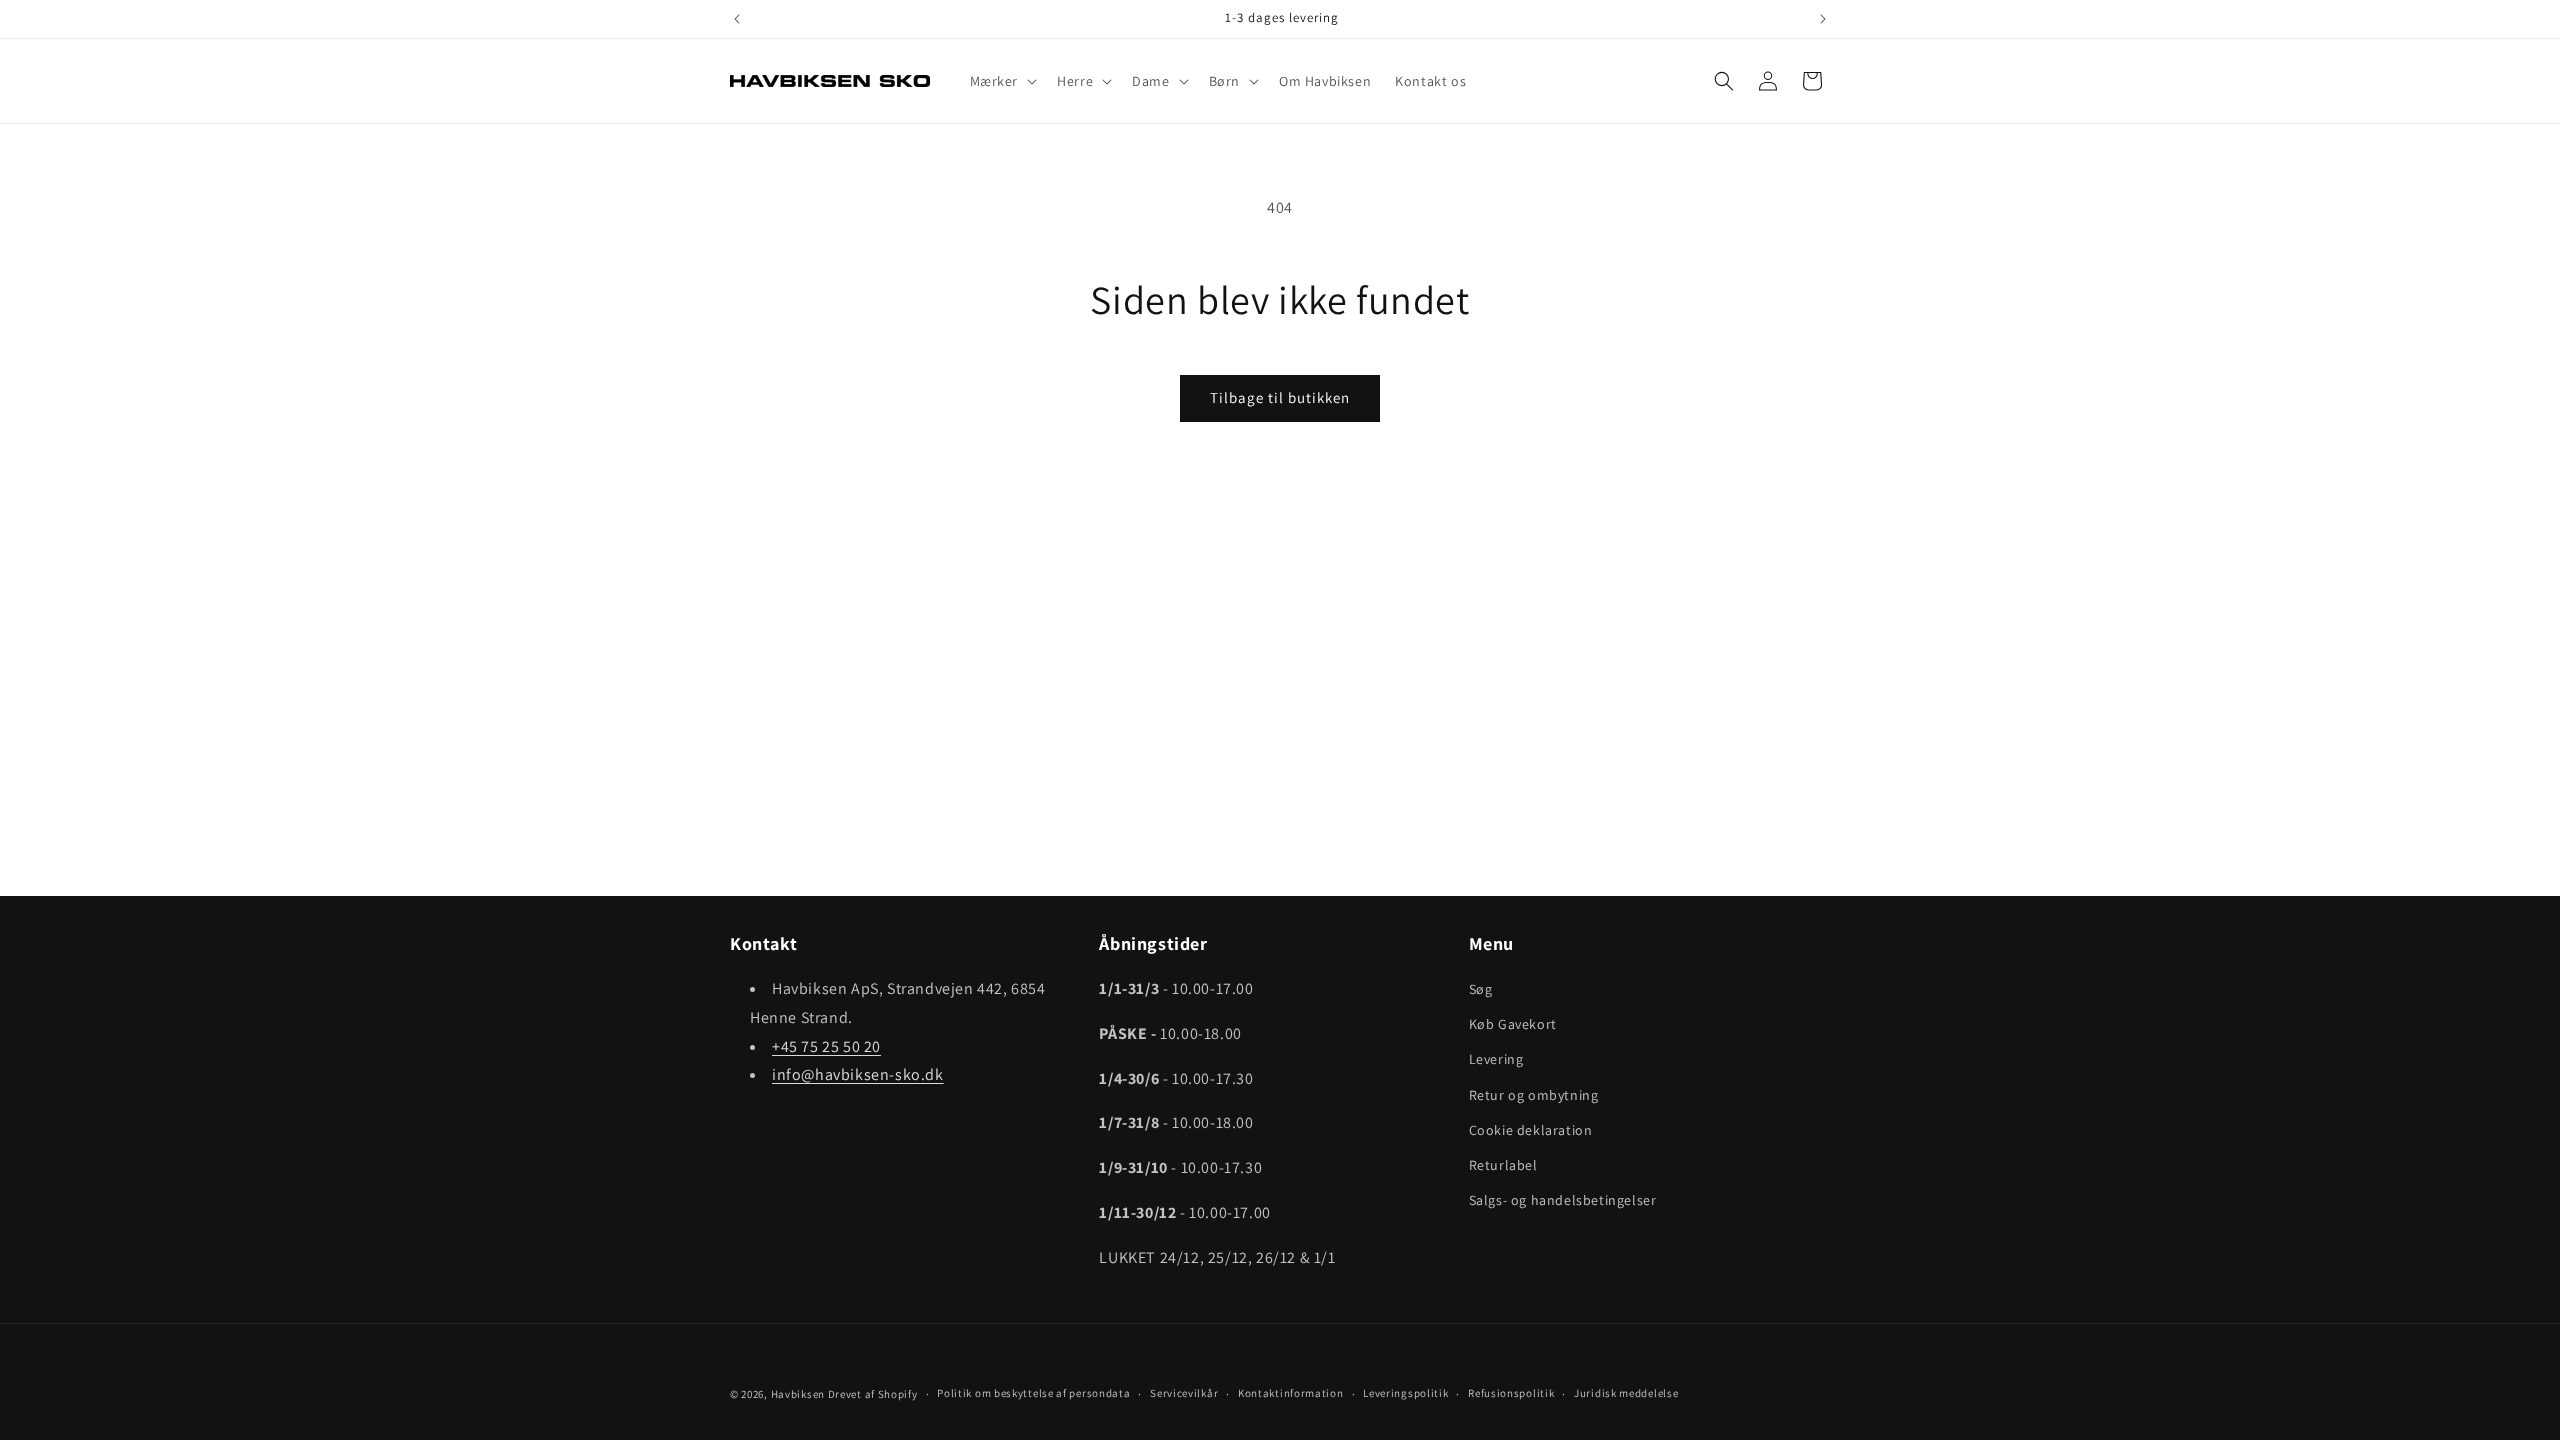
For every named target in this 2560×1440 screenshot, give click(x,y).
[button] (1002, 81)
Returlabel (1503, 1165)
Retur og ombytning (1534, 1095)
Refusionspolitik (1511, 1393)
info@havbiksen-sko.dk (858, 1074)
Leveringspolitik (1405, 1393)
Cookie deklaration (1531, 1130)
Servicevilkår (1184, 1393)
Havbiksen (798, 1394)
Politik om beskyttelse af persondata (1033, 1393)
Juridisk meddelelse (1626, 1393)
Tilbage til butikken (1280, 397)
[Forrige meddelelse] (737, 19)
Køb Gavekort (1513, 1024)
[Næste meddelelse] (1823, 19)
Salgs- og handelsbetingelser (1563, 1200)
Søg (1481, 989)
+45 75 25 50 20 (826, 1046)
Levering (1496, 1059)
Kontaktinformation (1291, 1393)
